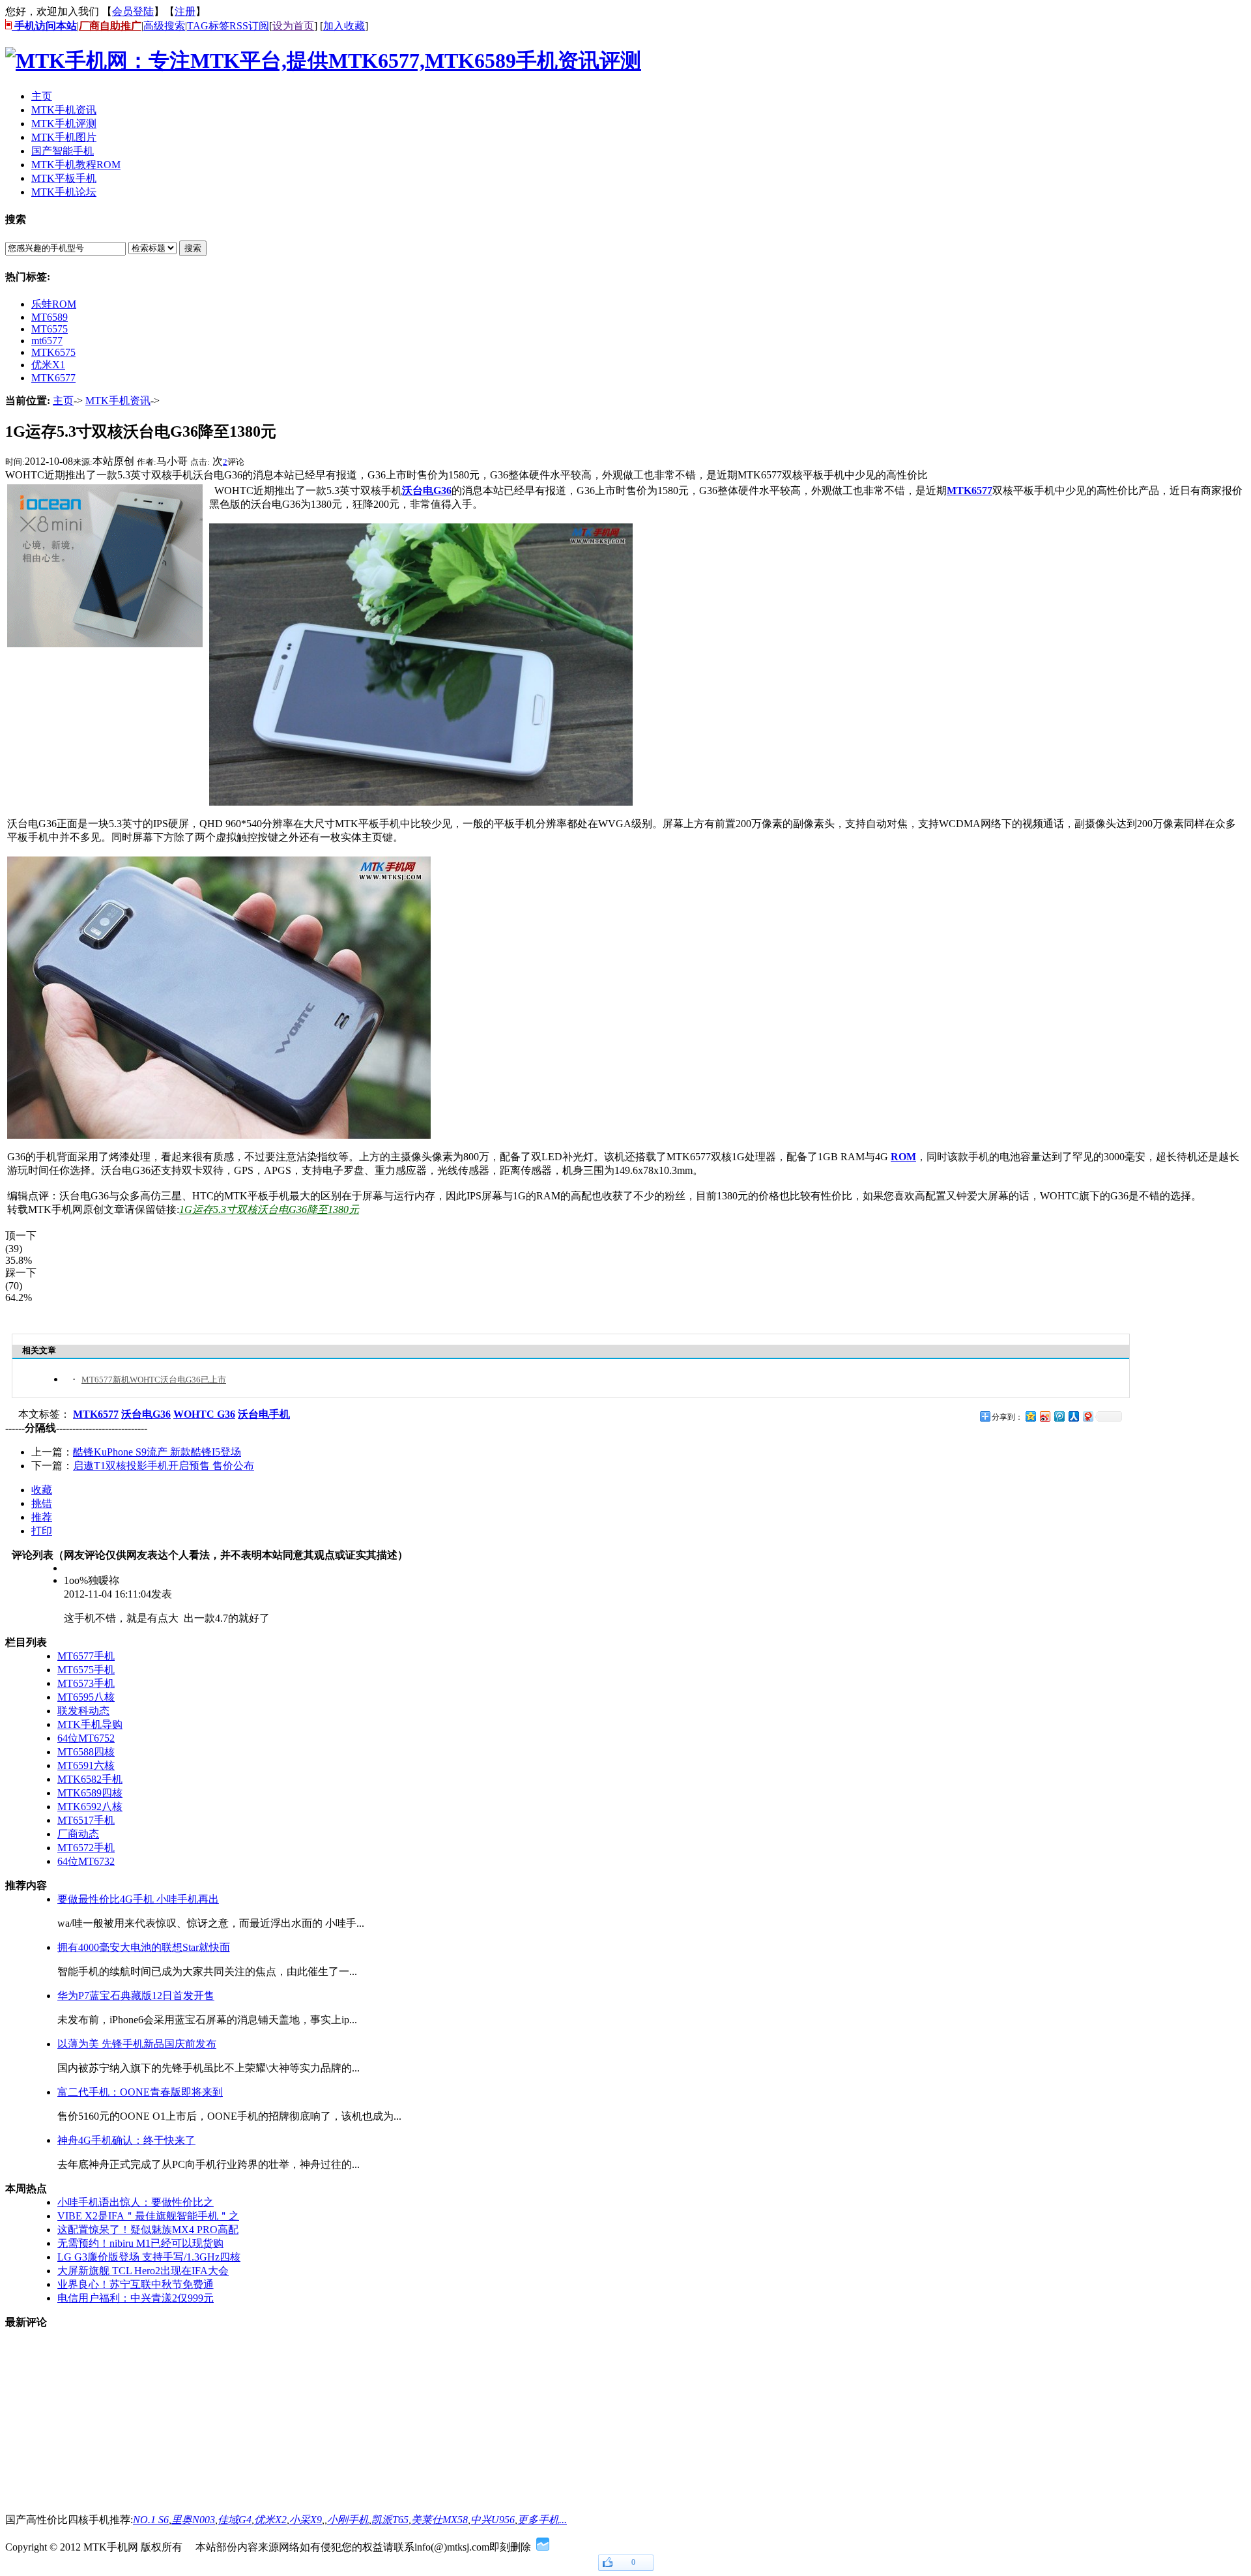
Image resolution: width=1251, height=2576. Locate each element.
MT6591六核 (86, 1765)
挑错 (42, 1503)
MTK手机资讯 (118, 401)
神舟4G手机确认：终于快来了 (126, 2140)
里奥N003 (193, 2520)
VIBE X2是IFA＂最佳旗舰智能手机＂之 (148, 2216)
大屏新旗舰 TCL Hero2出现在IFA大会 (143, 2271)
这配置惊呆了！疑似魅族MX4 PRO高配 (148, 2230)
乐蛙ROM (54, 304)
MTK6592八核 (90, 1807)
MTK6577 (53, 378)
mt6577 (47, 341)
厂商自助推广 (110, 26)
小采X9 (306, 2520)
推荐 (42, 1517)
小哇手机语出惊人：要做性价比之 (136, 2202)
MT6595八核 (86, 1697)
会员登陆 (133, 11)
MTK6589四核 (90, 1793)
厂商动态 (78, 1834)
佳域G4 (235, 2520)
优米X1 (48, 365)
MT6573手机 (86, 1683)
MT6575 (50, 329)
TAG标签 (208, 26)
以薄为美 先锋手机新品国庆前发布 (137, 2044)
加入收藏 (344, 26)
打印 (42, 1531)
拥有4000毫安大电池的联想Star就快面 (144, 1947)
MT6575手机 (86, 1670)
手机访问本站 (44, 26)
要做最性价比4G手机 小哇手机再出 (138, 1899)
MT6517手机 (86, 1820)
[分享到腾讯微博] (1059, 1416)
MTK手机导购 (90, 1724)
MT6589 (50, 317)
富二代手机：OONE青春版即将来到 (140, 2092)
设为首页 (293, 26)
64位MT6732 (86, 1861)
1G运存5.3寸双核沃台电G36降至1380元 (269, 1209)
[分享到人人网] (1073, 1416)
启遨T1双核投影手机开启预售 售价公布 (164, 1466)
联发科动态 (83, 1711)
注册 (185, 11)
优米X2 (270, 2520)
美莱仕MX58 (439, 2520)
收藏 (42, 1490)
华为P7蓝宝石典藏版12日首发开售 (136, 1996)
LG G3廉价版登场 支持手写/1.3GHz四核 (149, 2257)
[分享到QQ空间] (1030, 1416)
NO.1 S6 (151, 2520)
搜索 (193, 248)
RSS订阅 (249, 26)
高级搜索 (164, 26)
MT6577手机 (86, 1656)
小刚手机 (348, 2520)
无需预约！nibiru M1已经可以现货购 (140, 2243)
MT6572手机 (86, 1848)
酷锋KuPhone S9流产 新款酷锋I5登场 (157, 1452)
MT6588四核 (86, 1752)
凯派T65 (390, 2520)
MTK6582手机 (90, 1779)
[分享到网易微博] (1087, 1416)
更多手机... (542, 2520)
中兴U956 (493, 2520)
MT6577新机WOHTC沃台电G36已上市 (154, 1380)
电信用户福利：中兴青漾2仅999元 (136, 2298)
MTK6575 (53, 352)
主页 (63, 401)
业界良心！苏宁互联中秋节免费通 (136, 2284)
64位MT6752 (86, 1738)
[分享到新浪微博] (1044, 1416)
